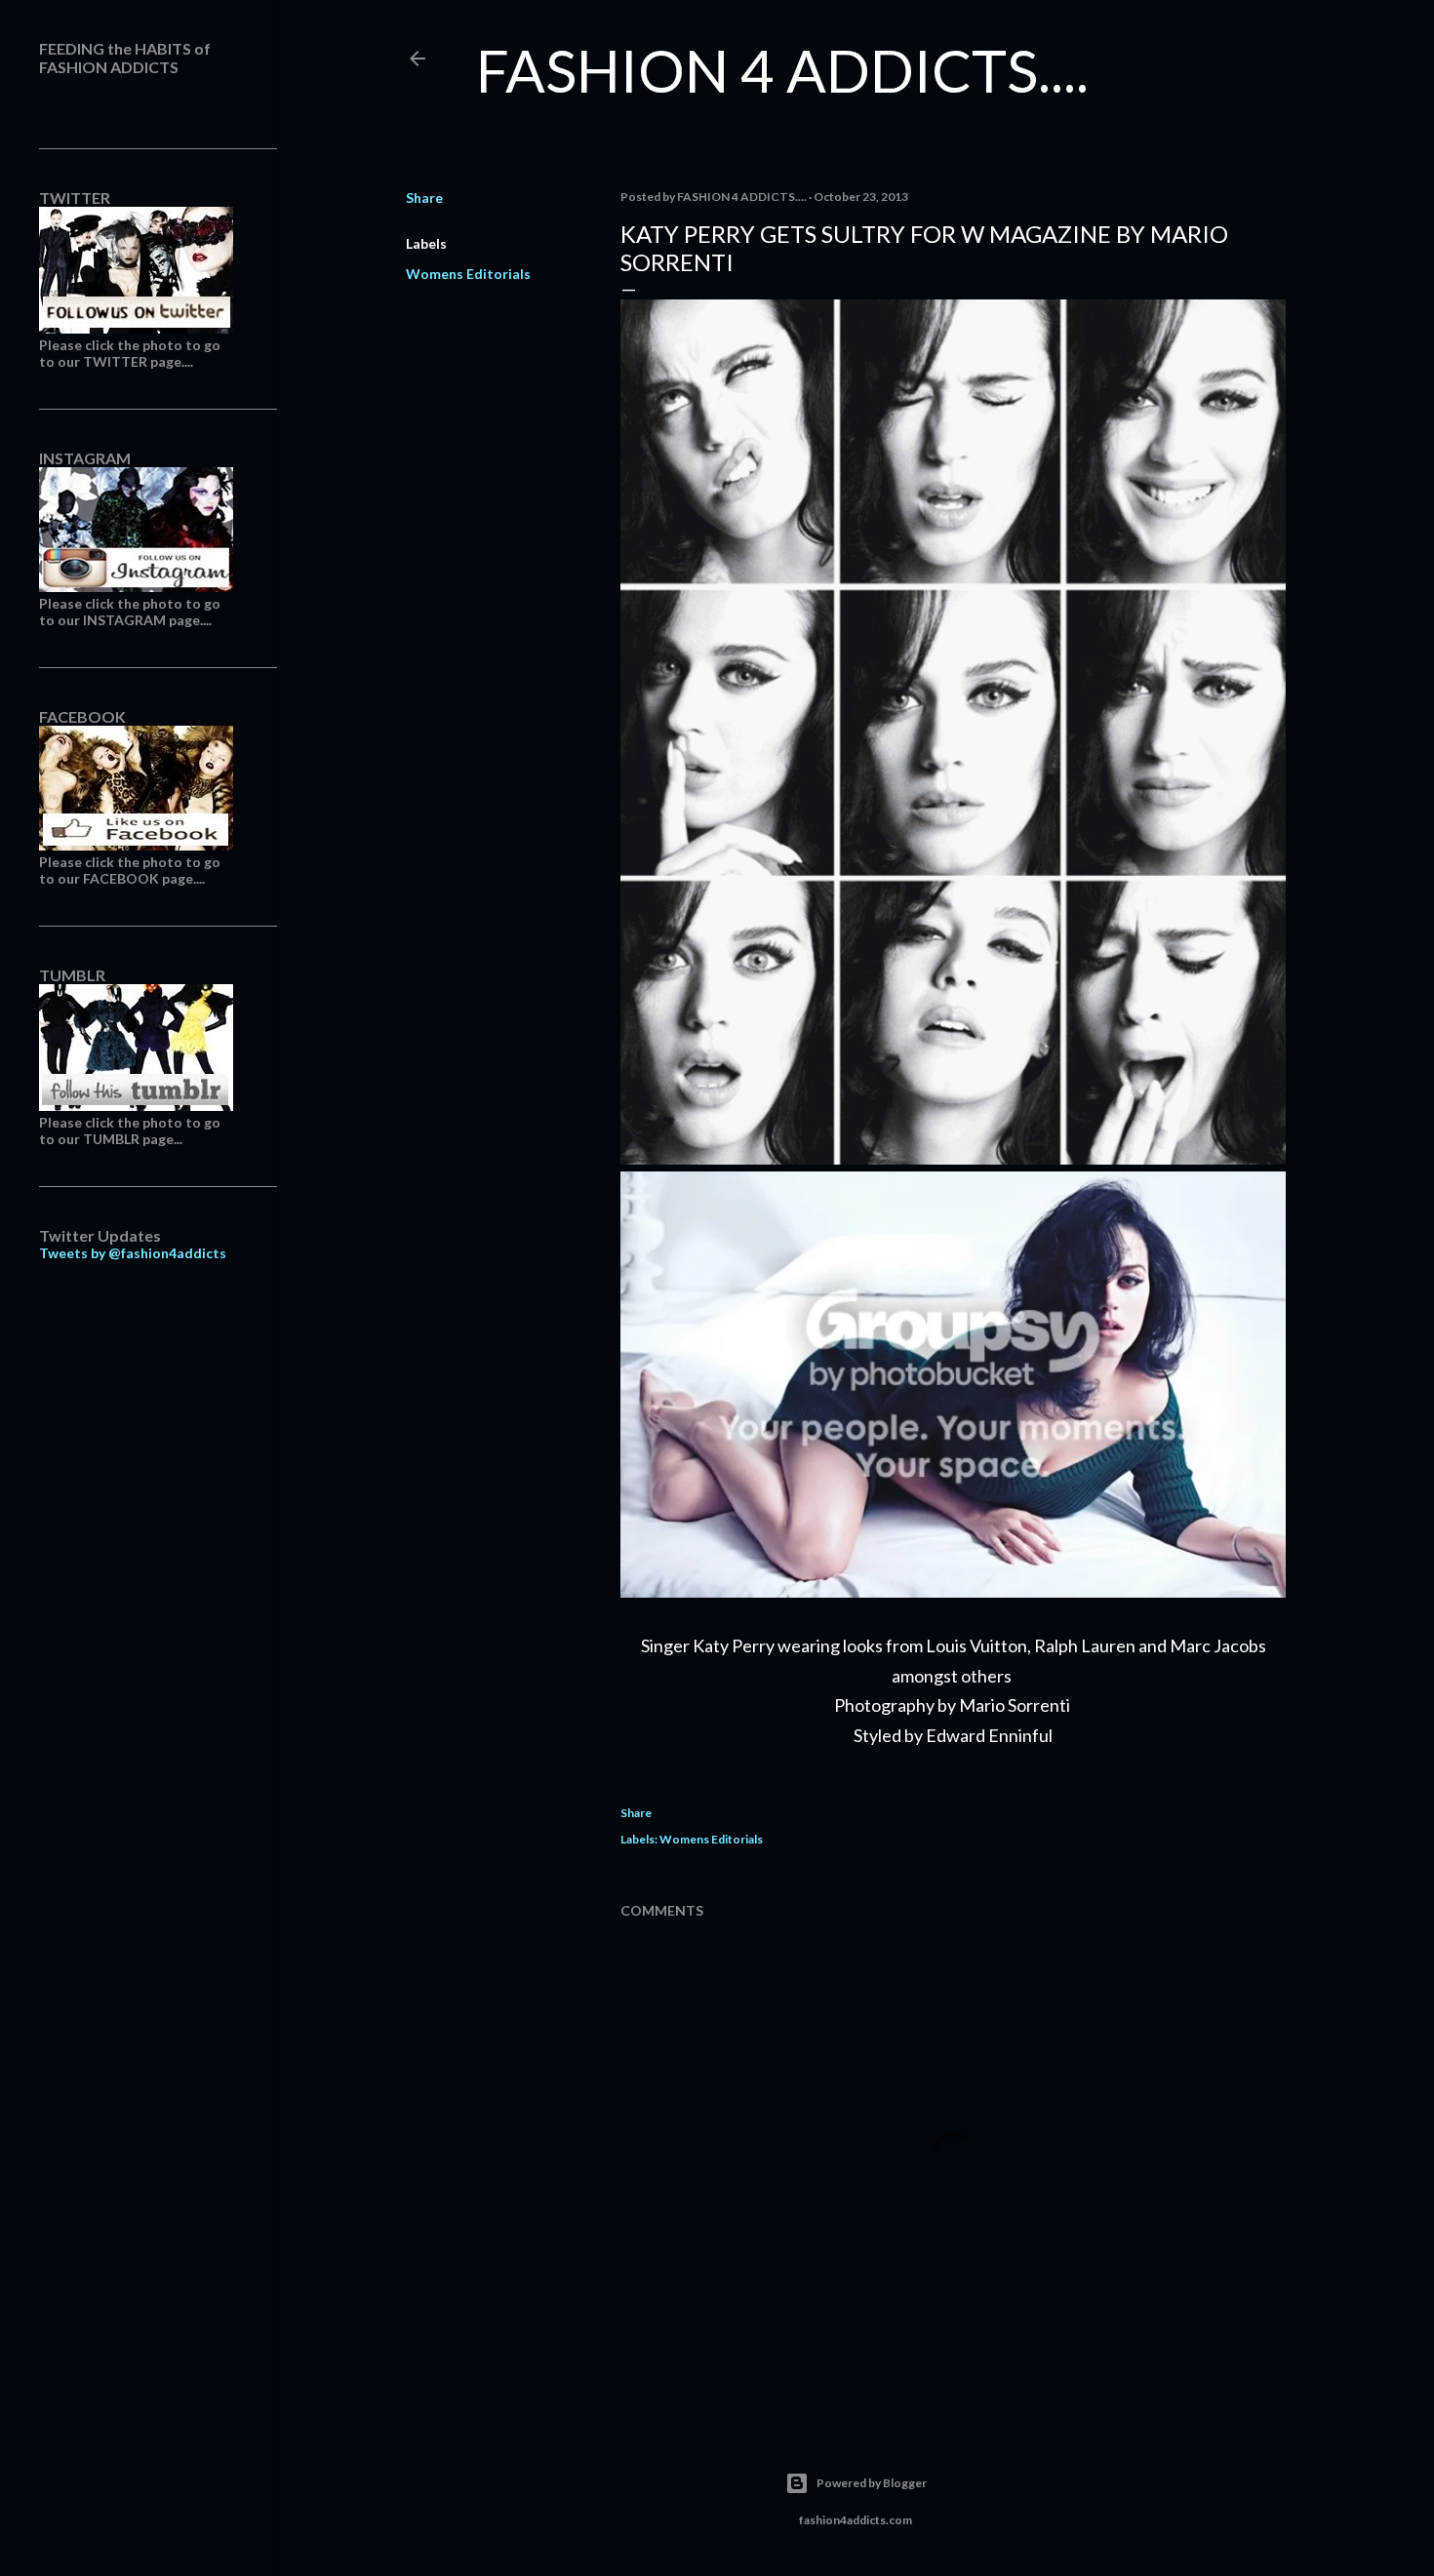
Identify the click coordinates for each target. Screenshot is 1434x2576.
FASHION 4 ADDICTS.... (782, 70)
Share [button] (424, 198)
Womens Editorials (468, 274)
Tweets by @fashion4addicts (133, 1253)
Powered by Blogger (872, 2483)
